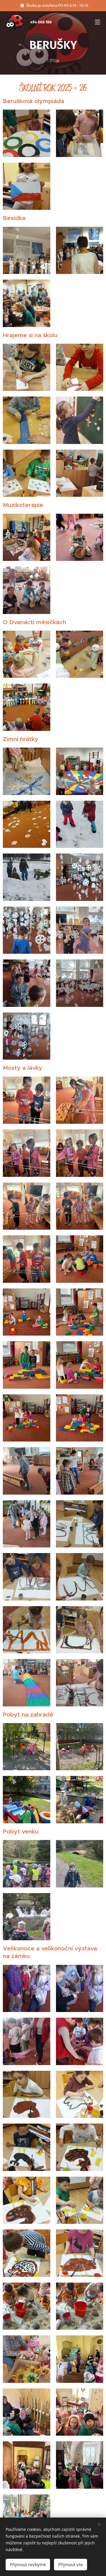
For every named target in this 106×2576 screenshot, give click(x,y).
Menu (98, 22)
